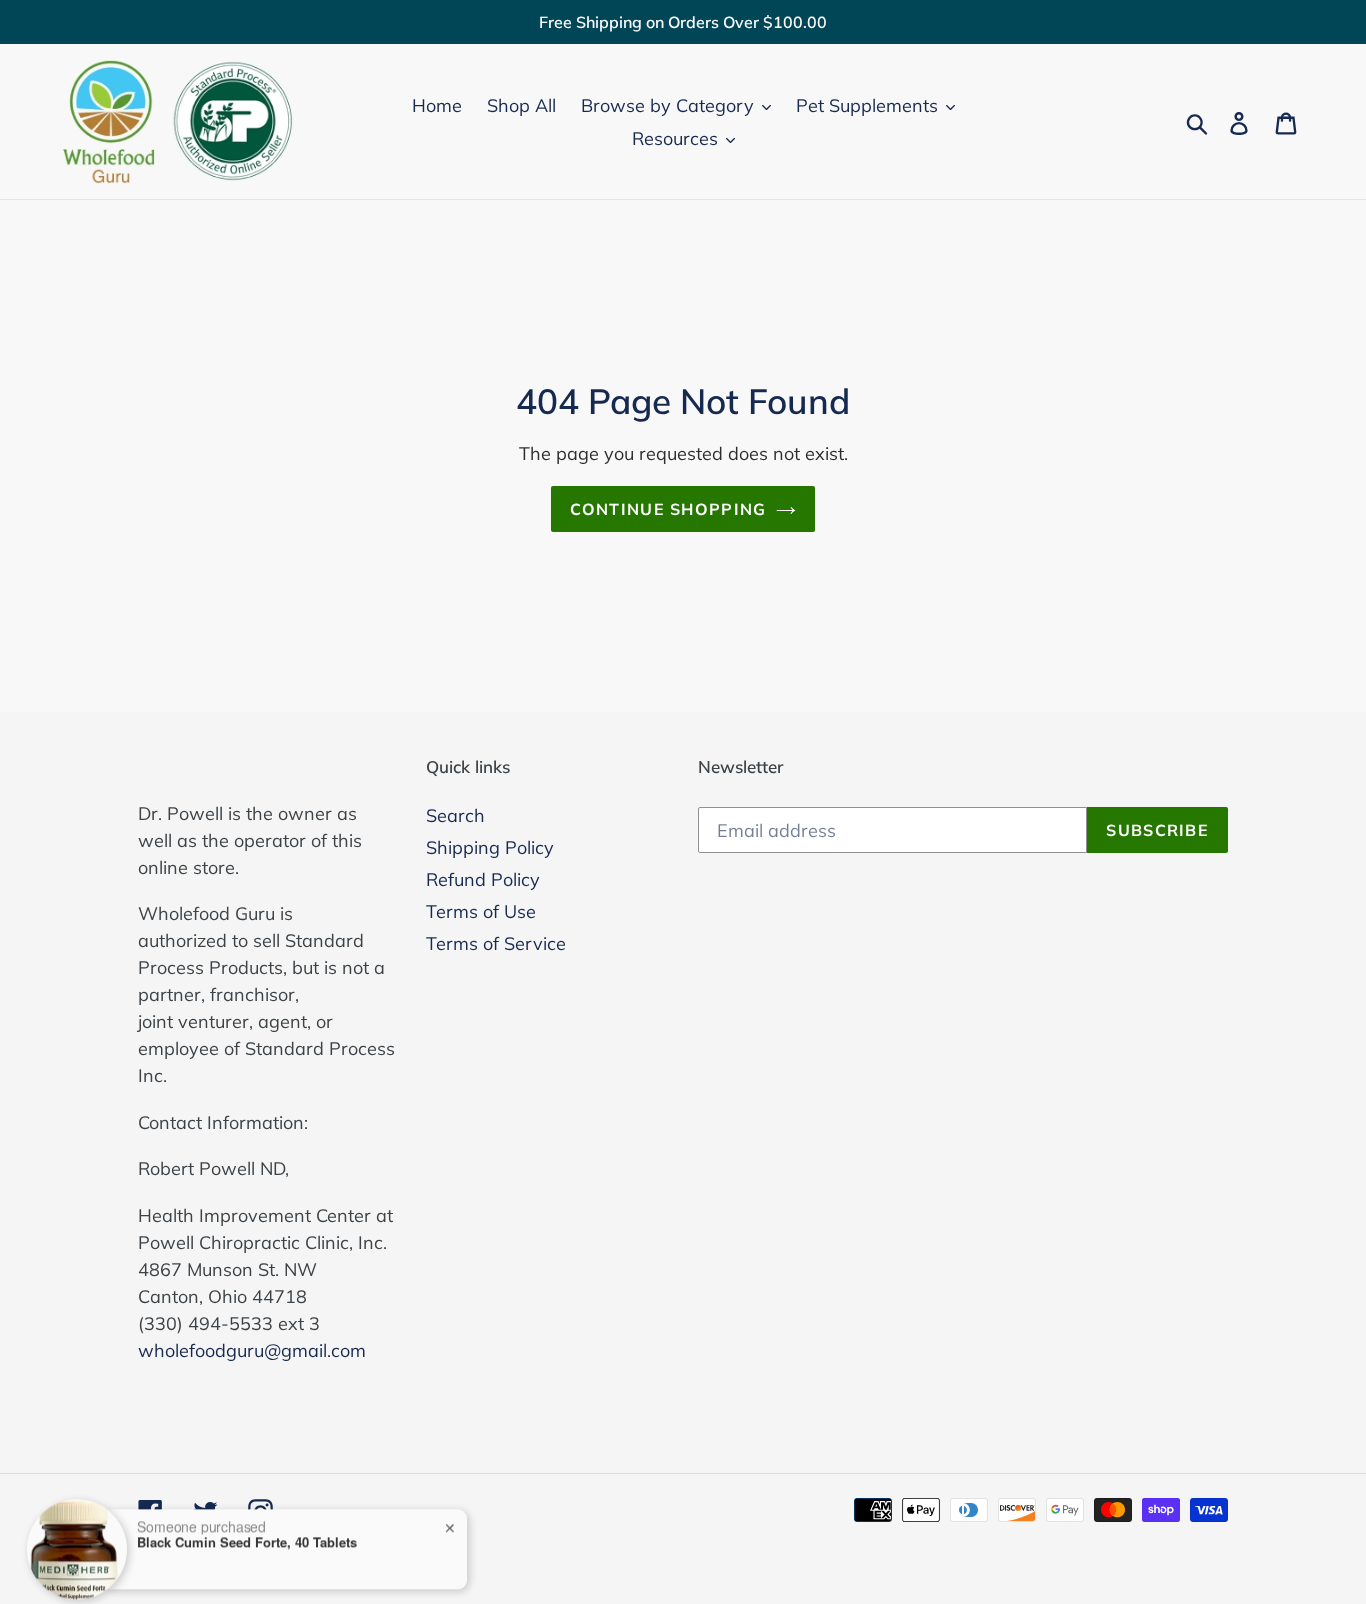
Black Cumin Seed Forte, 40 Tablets (247, 1499)
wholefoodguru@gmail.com (252, 1350)
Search (455, 815)
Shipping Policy (490, 847)
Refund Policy (483, 879)
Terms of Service (496, 943)
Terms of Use (481, 911)
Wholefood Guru (255, 1556)
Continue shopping (668, 509)
